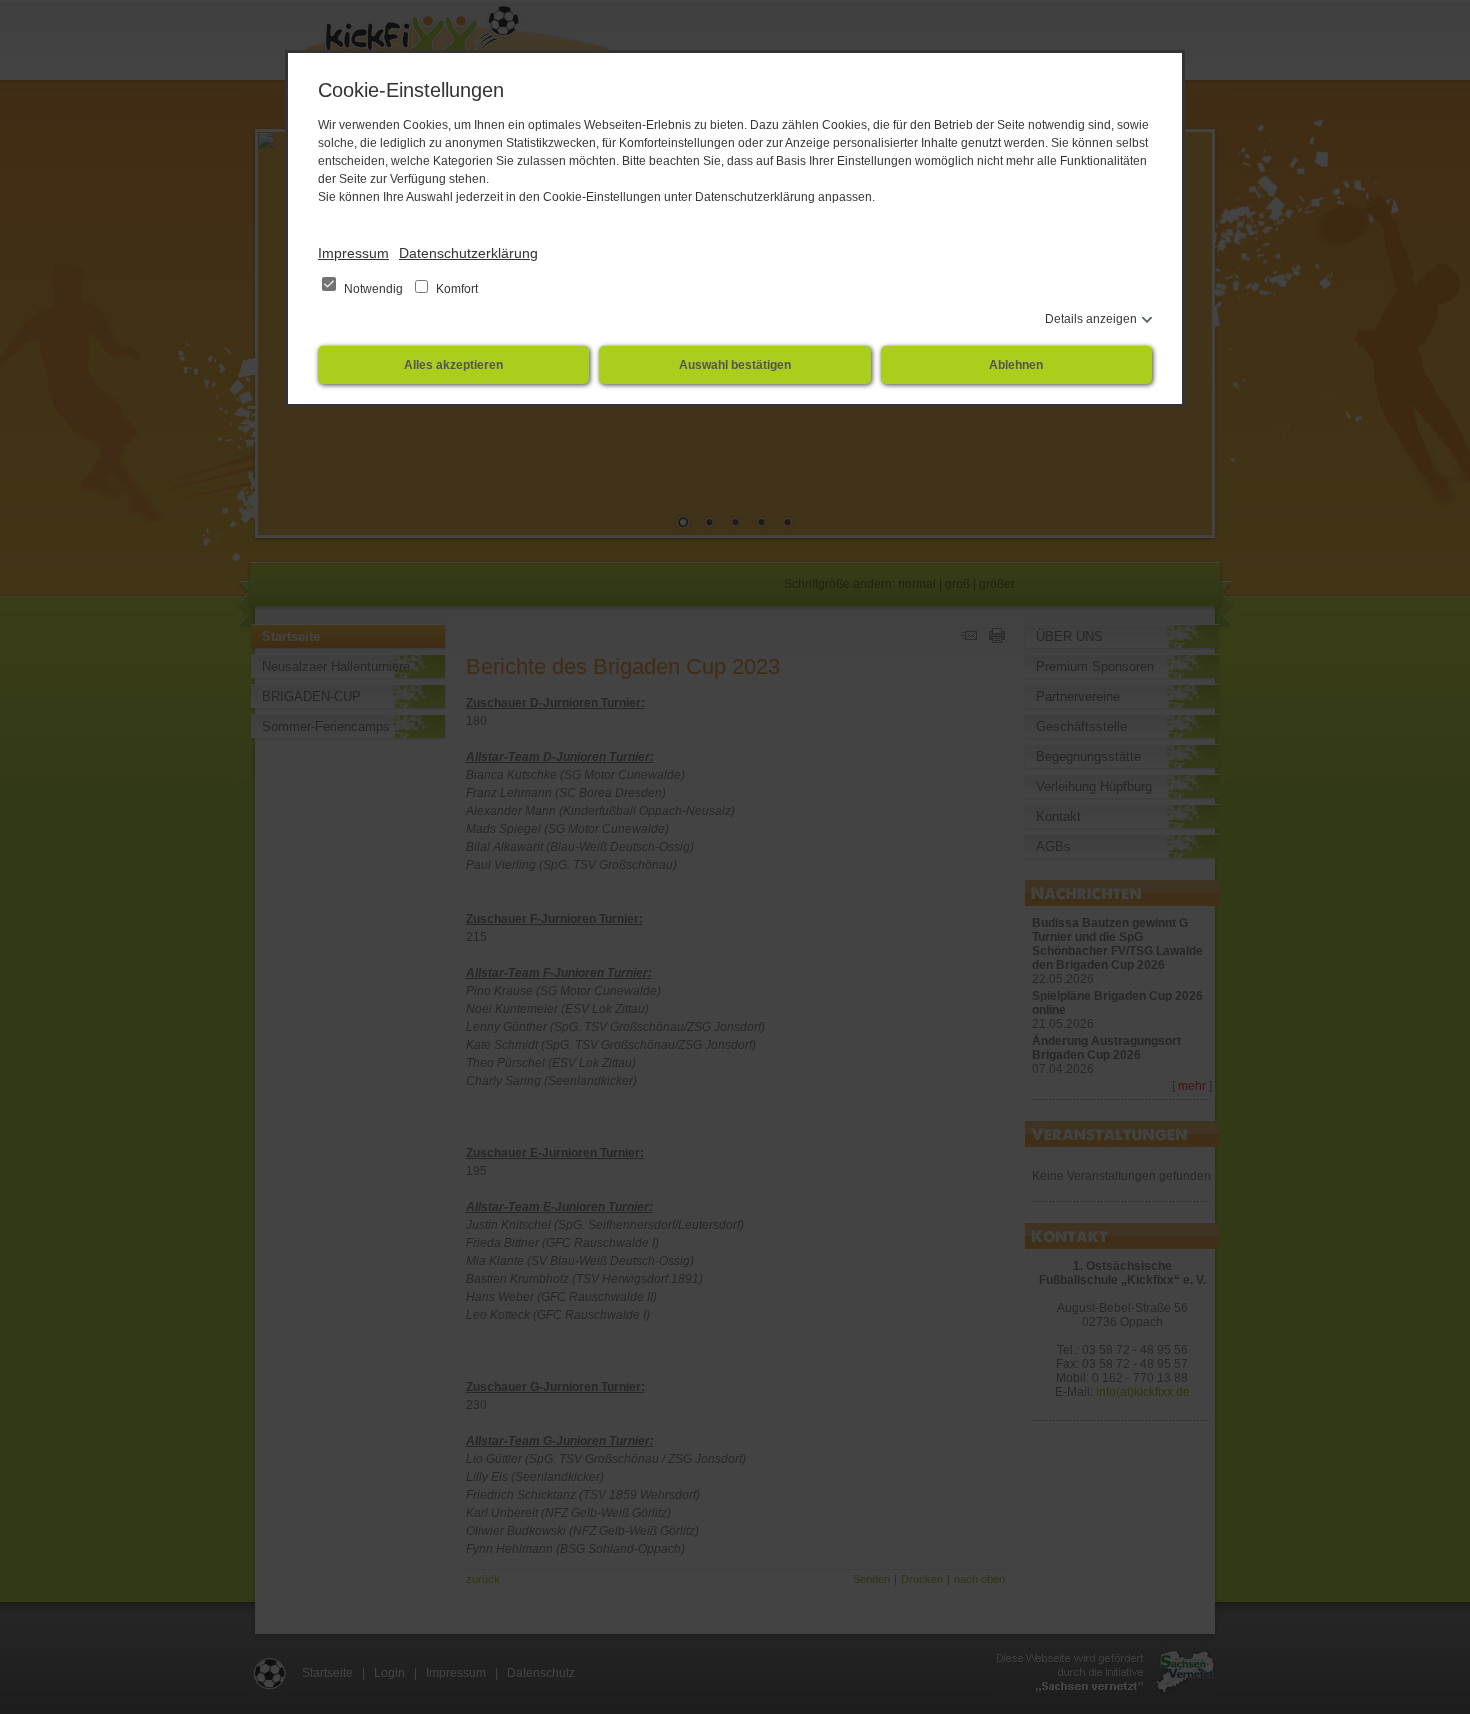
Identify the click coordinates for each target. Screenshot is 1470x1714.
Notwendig (373, 289)
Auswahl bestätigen (735, 365)
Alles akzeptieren (453, 365)
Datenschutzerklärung (468, 253)
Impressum (353, 253)
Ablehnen (1016, 365)
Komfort (455, 289)
